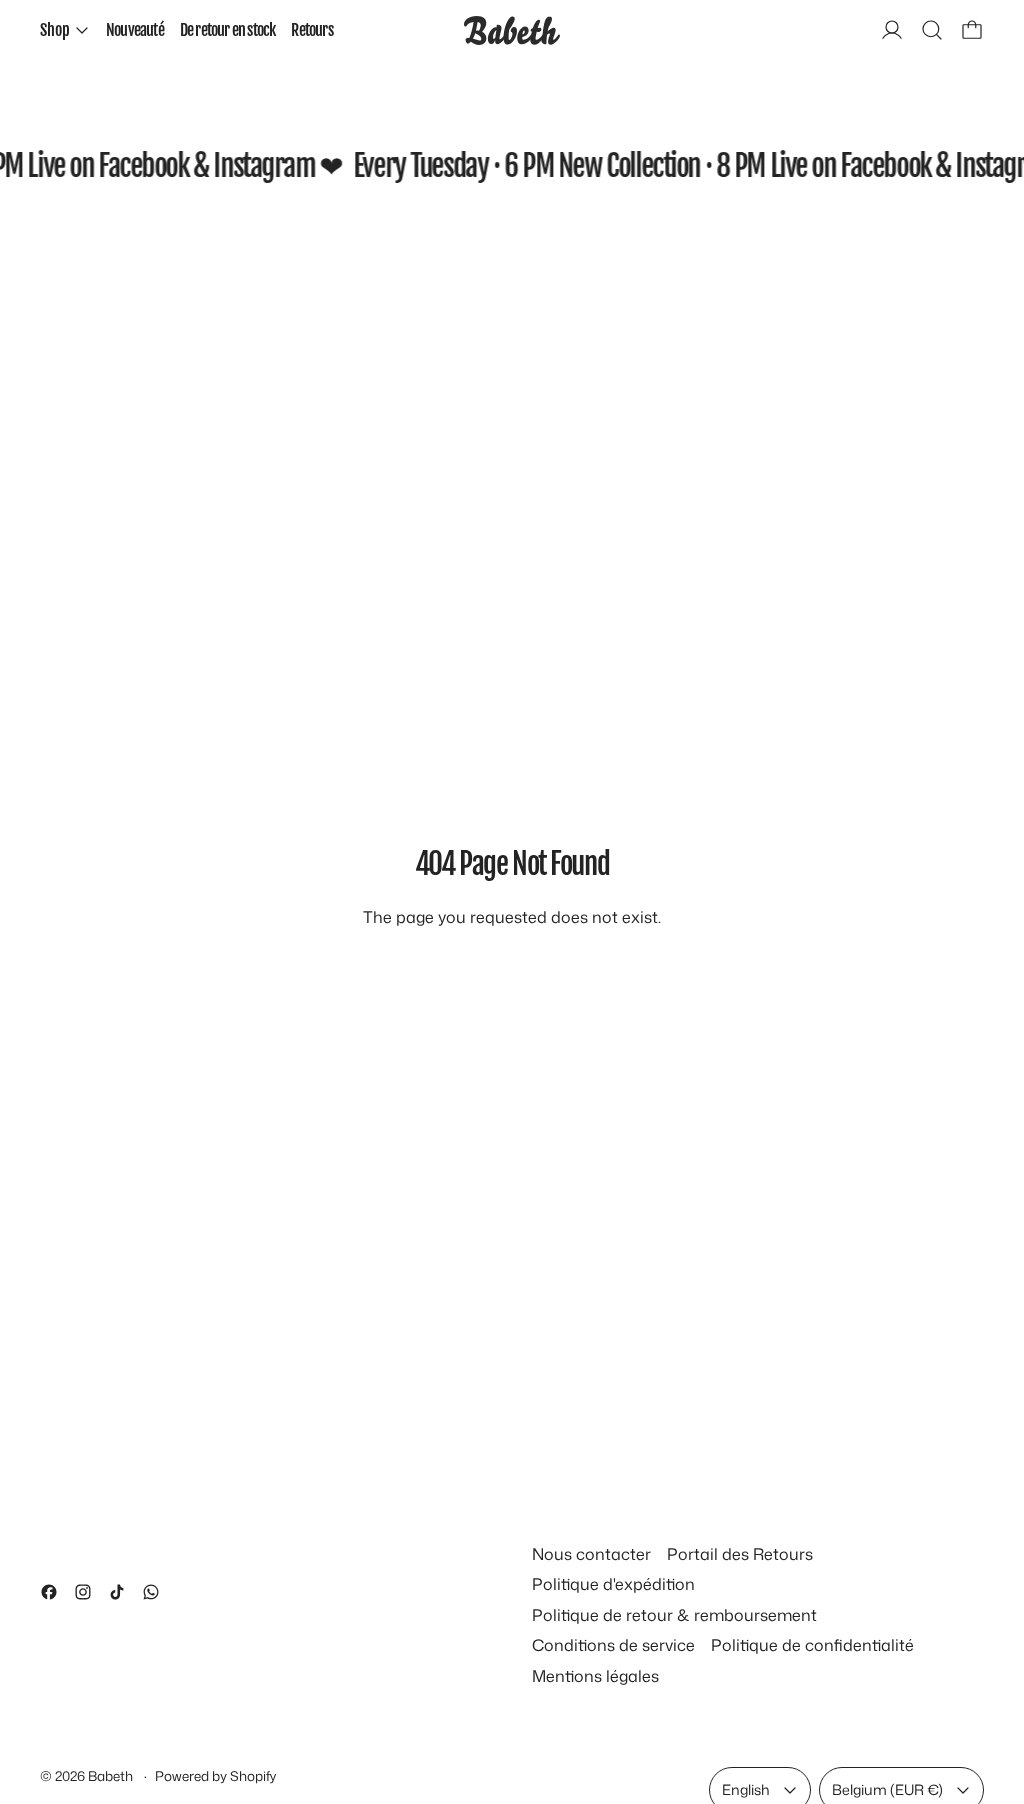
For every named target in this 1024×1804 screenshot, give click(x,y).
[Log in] (892, 30)
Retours (311, 30)
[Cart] (972, 30)
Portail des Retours (740, 1554)
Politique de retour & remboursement (674, 1615)
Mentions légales (595, 1676)
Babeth (112, 1775)
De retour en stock (228, 30)
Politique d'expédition (613, 1584)
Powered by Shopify (215, 1775)
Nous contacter (591, 1554)
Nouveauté (135, 30)
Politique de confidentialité (812, 1645)
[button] (932, 30)
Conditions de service (613, 1645)
